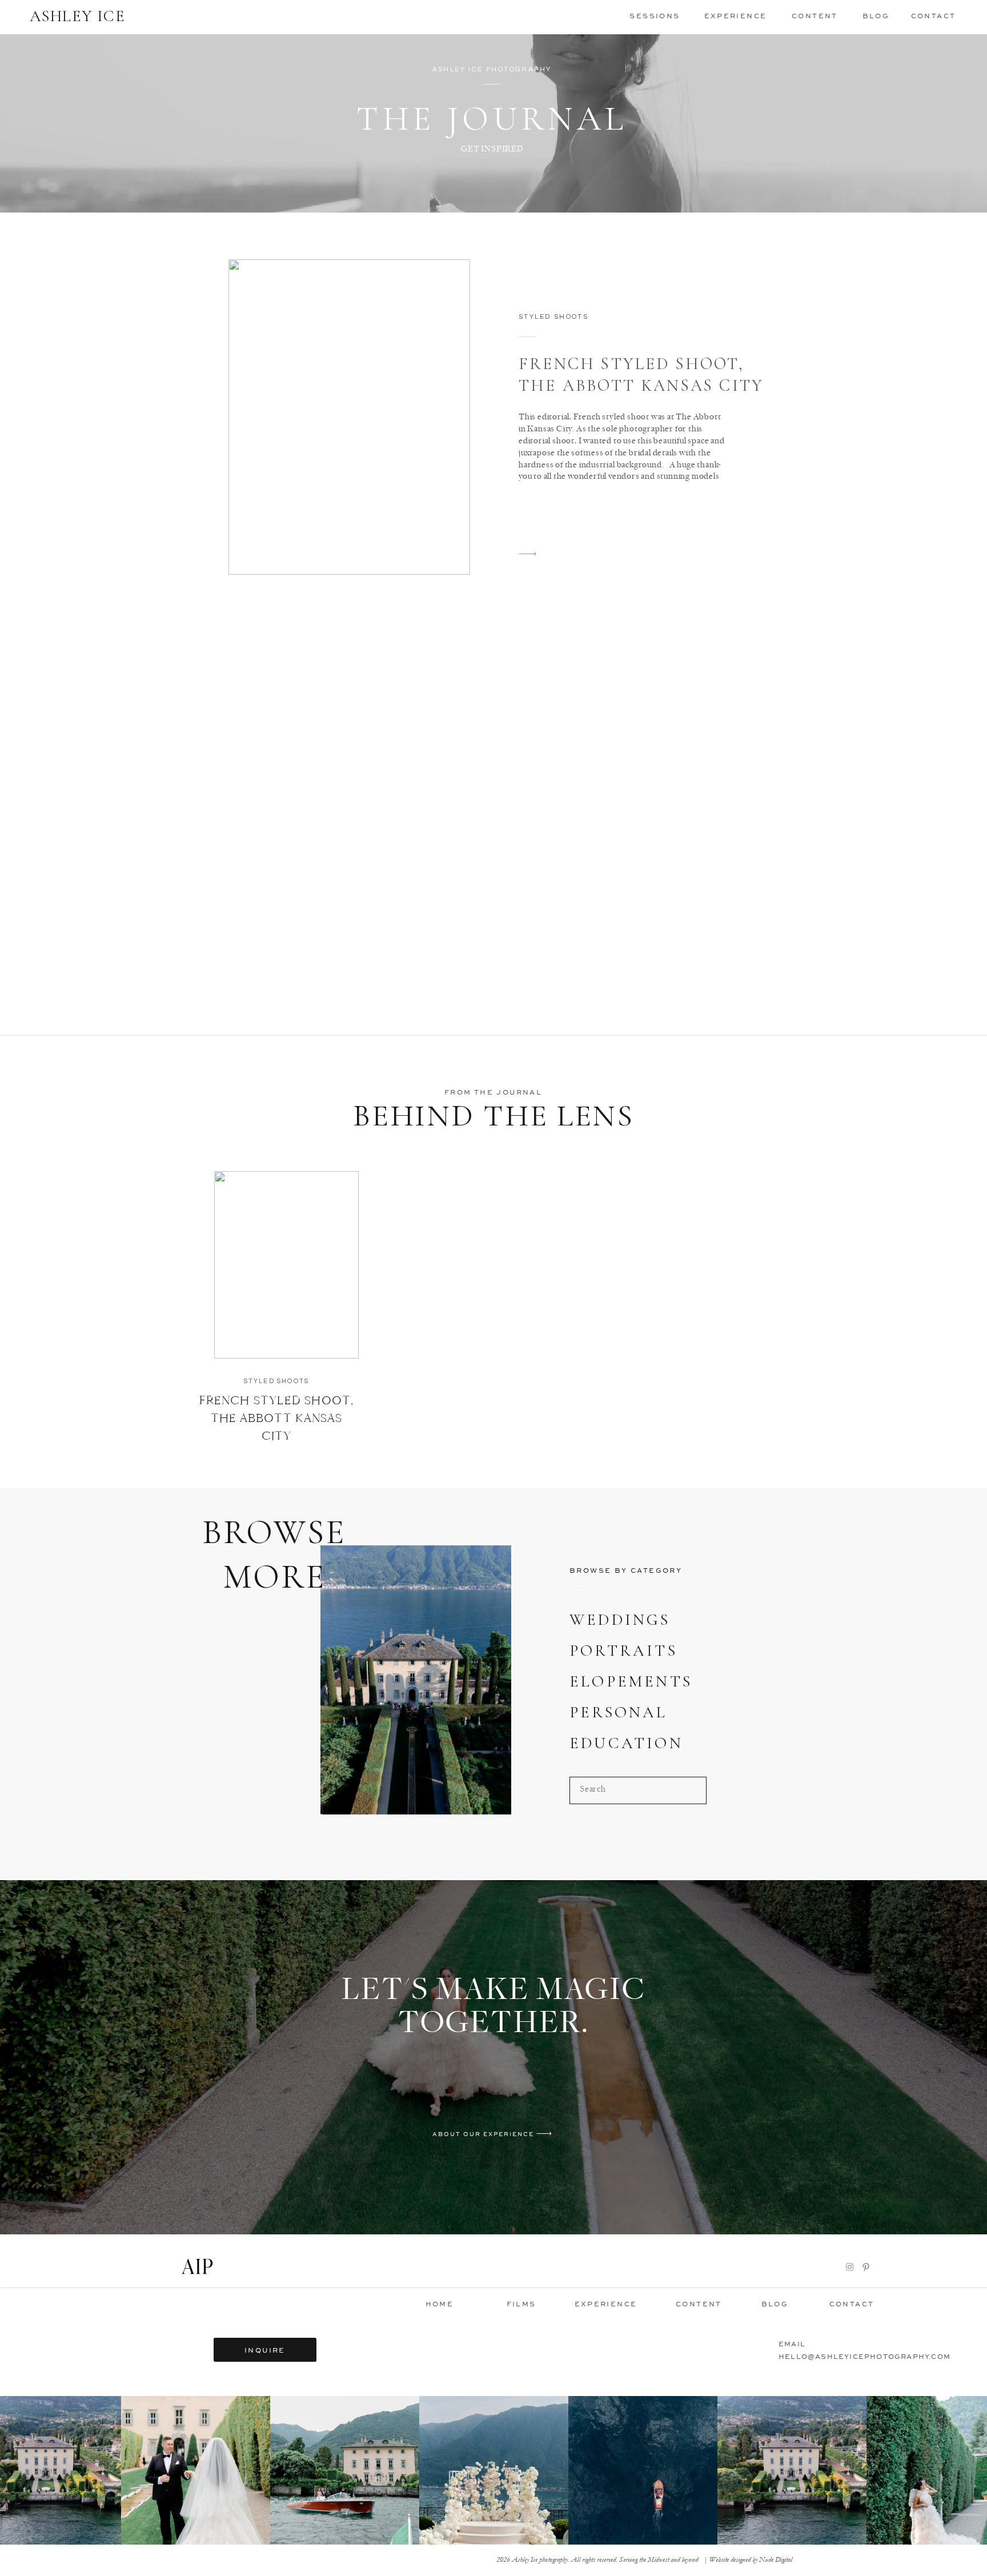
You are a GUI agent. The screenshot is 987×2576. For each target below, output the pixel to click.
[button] (655, 15)
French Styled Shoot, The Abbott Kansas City (276, 1418)
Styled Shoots (553, 317)
